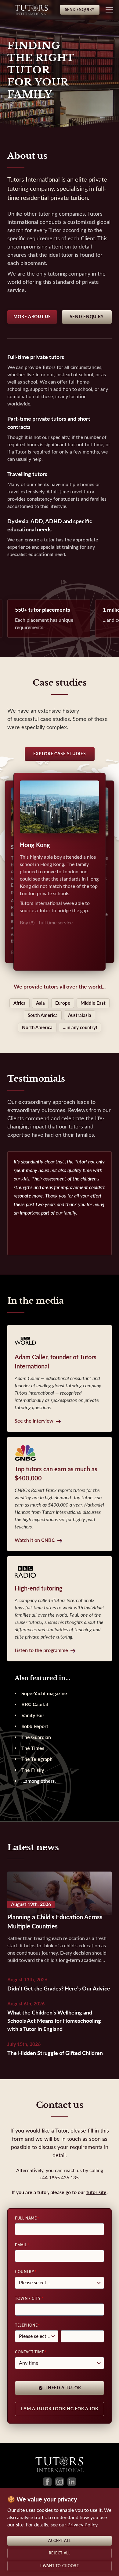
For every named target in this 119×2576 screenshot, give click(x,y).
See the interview (34, 1421)
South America (43, 1015)
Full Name (26, 2218)
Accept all (60, 2541)
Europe (63, 1003)
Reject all (60, 2553)
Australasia (80, 1015)
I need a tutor (63, 2388)
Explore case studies (60, 754)
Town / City (28, 2299)
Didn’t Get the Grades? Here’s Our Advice (59, 1989)
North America (37, 1027)
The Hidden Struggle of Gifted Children (55, 2053)
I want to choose (60, 2566)
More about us (32, 317)
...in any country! (80, 1027)
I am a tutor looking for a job (60, 2409)
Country (25, 2272)
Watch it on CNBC (35, 1540)
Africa (20, 1003)
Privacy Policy (82, 2525)
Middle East (93, 1003)
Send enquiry (87, 317)
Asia (40, 1003)
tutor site (96, 2192)
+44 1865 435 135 (59, 2178)
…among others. (39, 1781)
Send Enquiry (80, 10)
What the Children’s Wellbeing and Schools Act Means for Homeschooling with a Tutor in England (54, 2021)
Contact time (29, 2352)
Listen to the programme (41, 1650)
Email (21, 2245)
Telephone (26, 2325)
